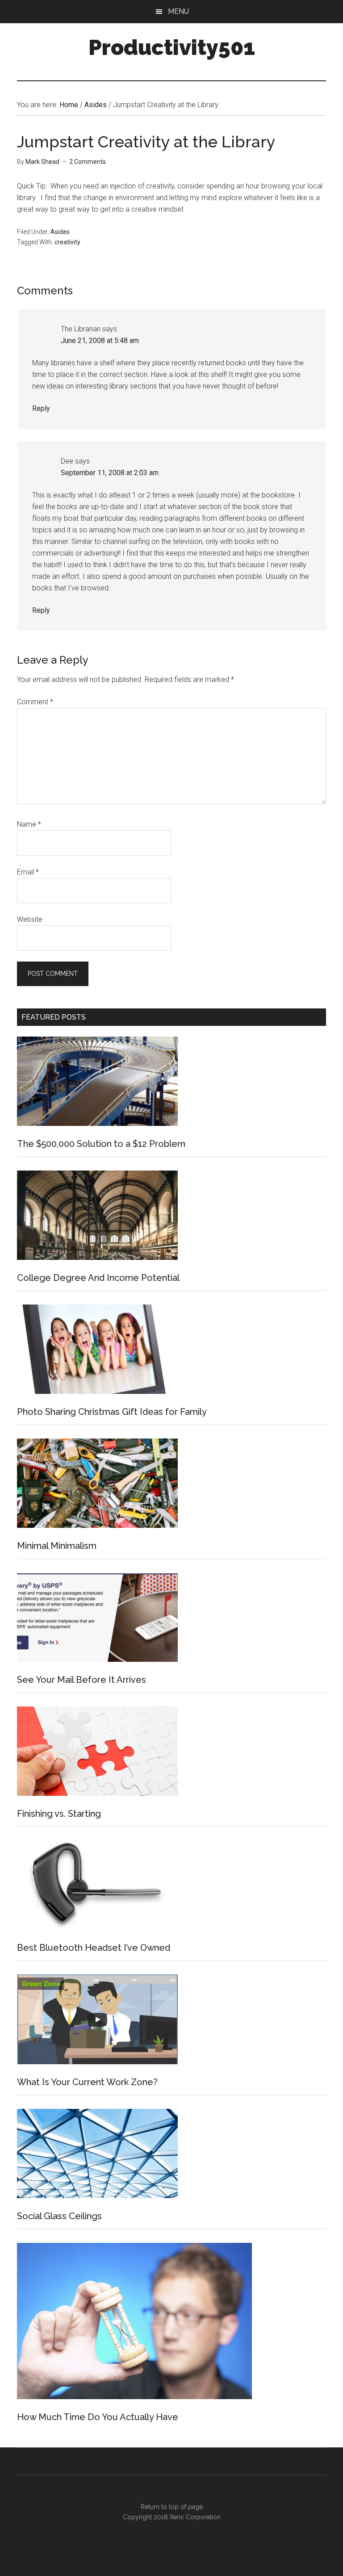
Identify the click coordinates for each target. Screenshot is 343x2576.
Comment (35, 702)
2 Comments (88, 162)
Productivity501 (172, 47)
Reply (41, 408)
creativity (67, 242)
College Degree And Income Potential (98, 1278)
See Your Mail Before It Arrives (82, 1680)
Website (30, 919)
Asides (60, 232)
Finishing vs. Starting (59, 1814)
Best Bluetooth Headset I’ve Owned (94, 1948)
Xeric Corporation (195, 2517)
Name (29, 824)
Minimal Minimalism (57, 1546)
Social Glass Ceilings (59, 2216)
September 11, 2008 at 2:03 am (110, 473)
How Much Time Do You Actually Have (98, 2417)
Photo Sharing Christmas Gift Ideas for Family (112, 1412)
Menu (178, 11)
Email (28, 872)
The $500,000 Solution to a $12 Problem (101, 1144)
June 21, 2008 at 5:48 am (100, 341)
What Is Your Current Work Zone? (87, 2082)
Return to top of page (172, 2507)
